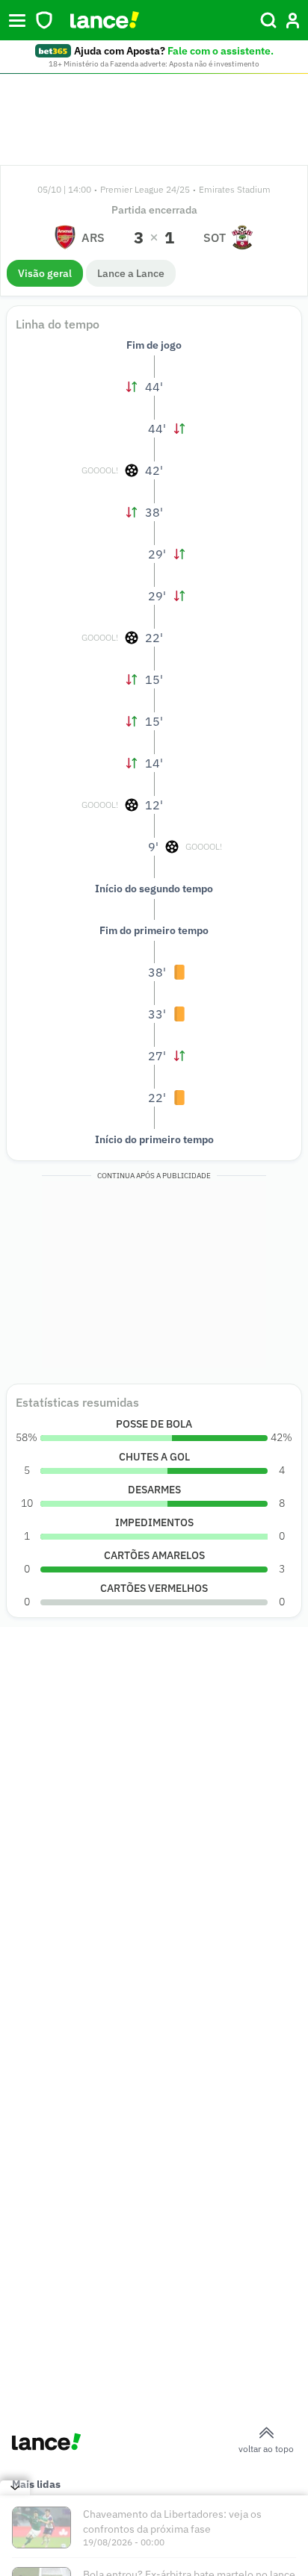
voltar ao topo (266, 2449)
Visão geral (45, 273)
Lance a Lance (131, 273)
